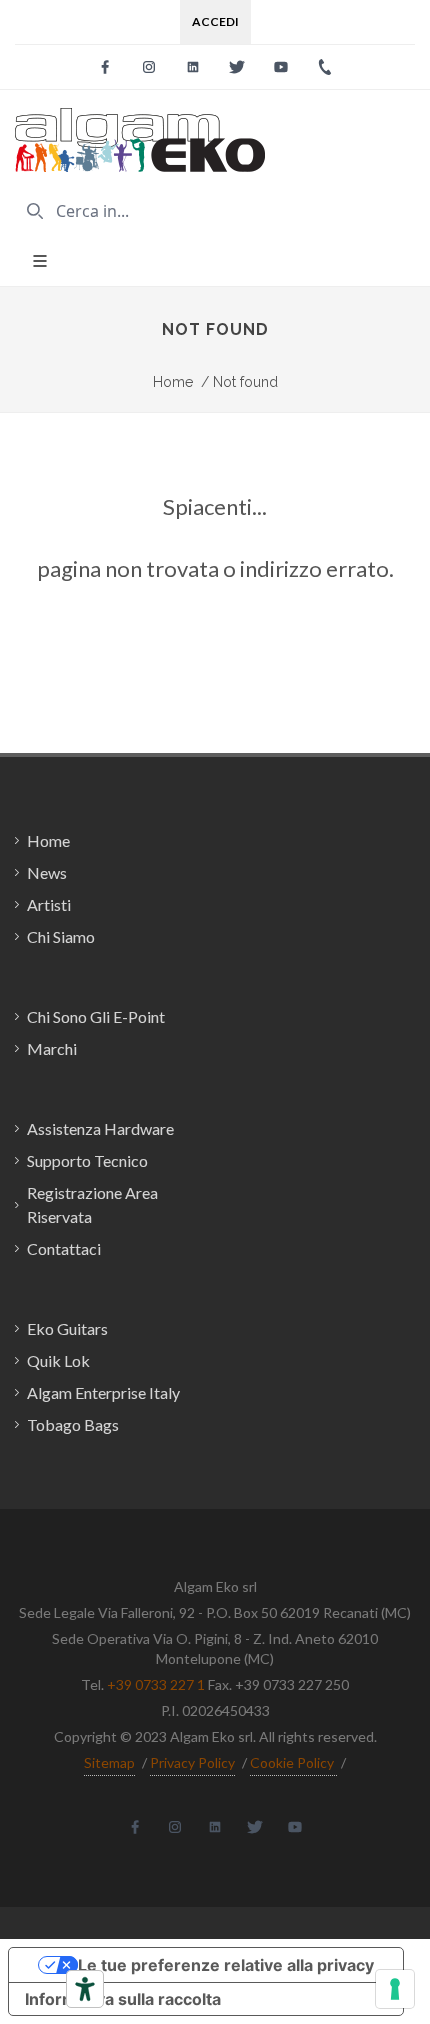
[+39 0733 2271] (325, 67)
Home (173, 382)
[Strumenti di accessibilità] (85, 1989)
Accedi (215, 21)
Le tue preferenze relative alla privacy (226, 1965)
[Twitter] (237, 67)
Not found (239, 382)
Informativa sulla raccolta (123, 1999)
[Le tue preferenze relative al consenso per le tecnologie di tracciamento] (395, 1989)
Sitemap (109, 1762)
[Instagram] (149, 67)
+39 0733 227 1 (156, 1684)
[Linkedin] (193, 67)
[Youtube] (281, 67)
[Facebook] (105, 67)
